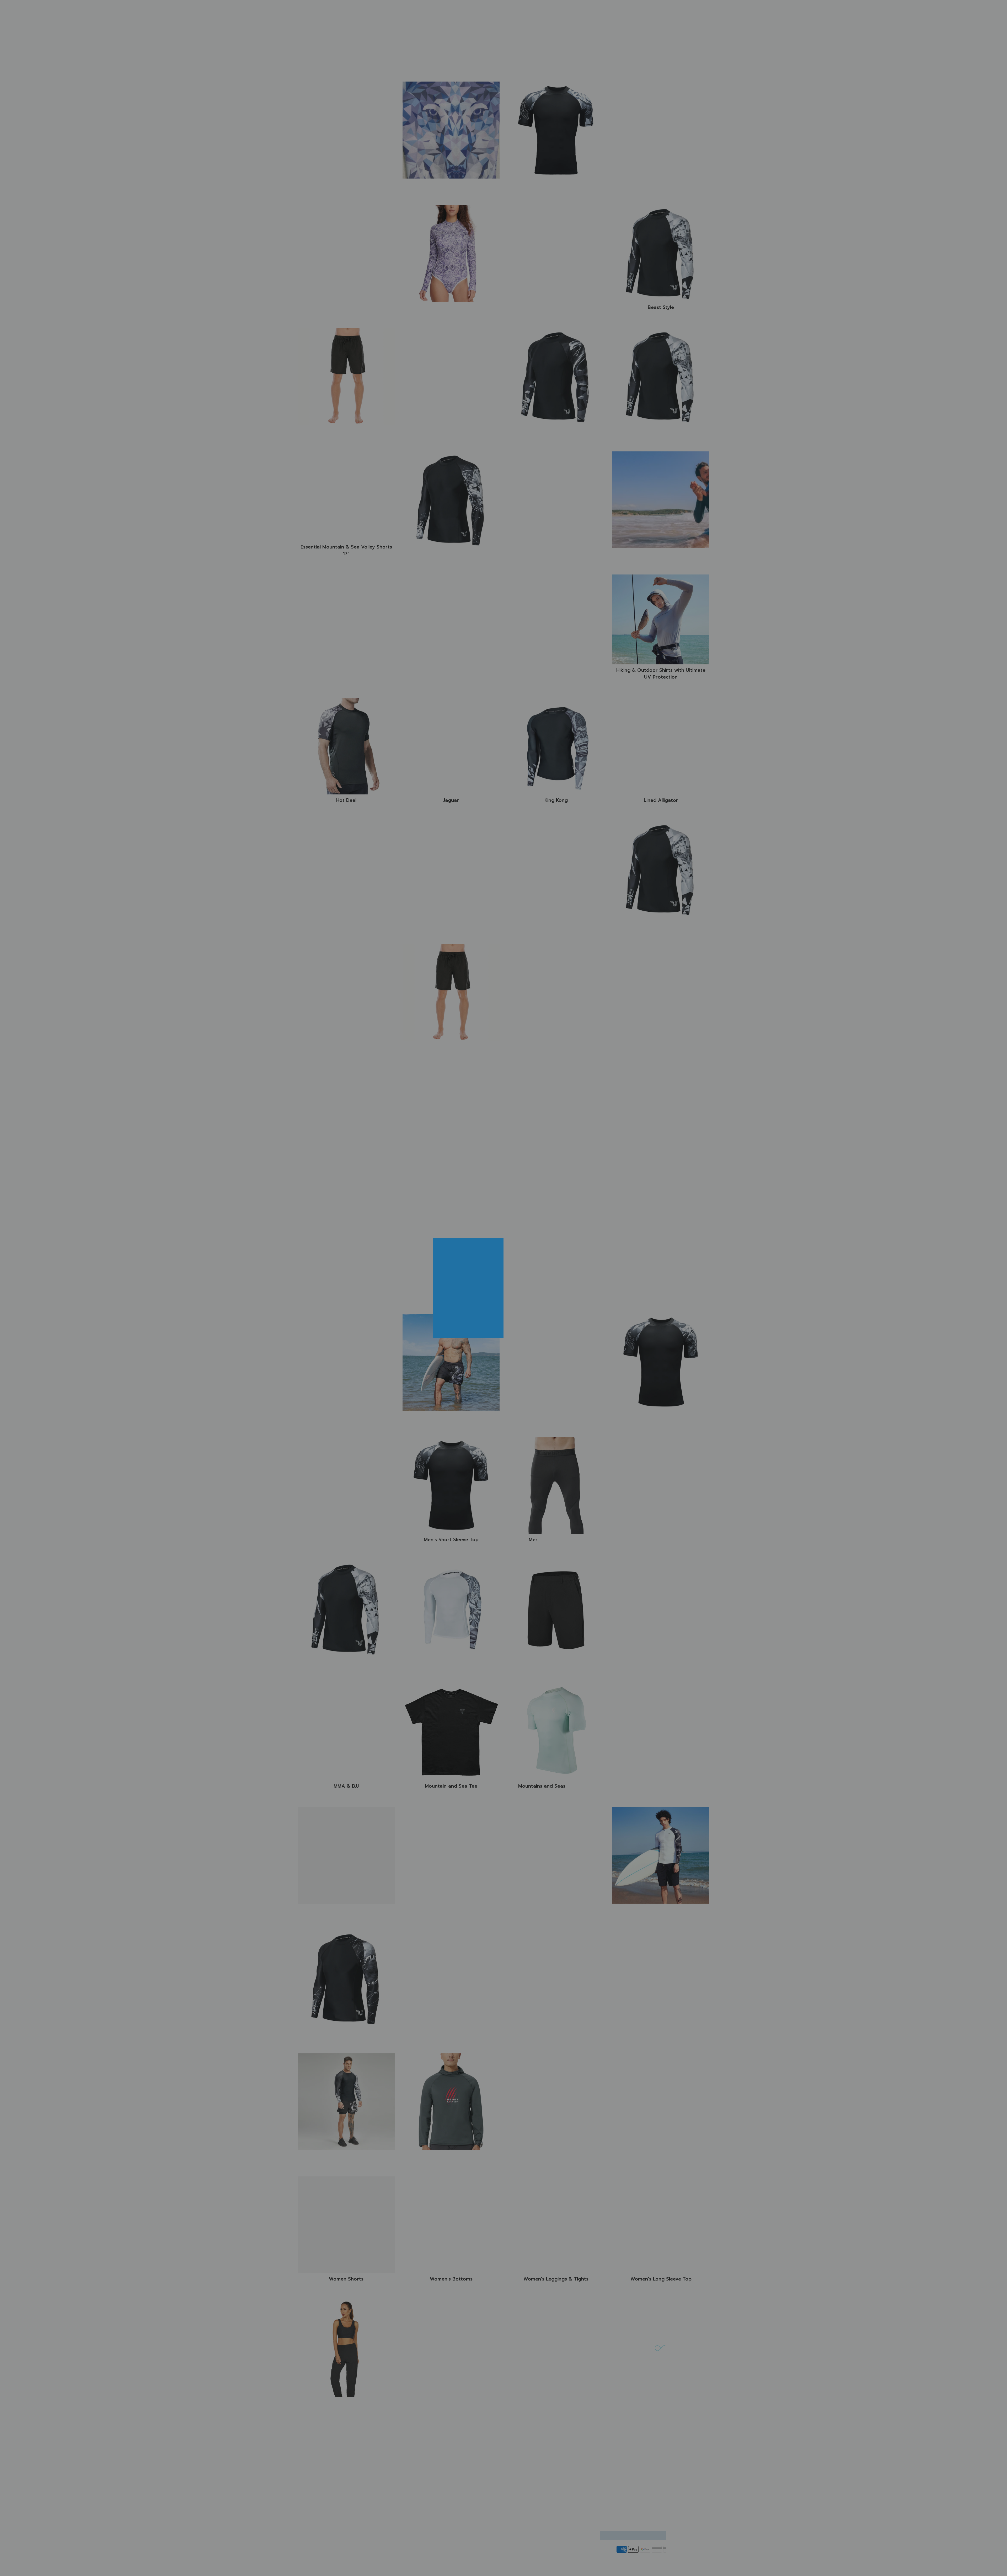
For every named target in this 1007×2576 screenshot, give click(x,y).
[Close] (568, 1244)
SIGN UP (539, 1326)
